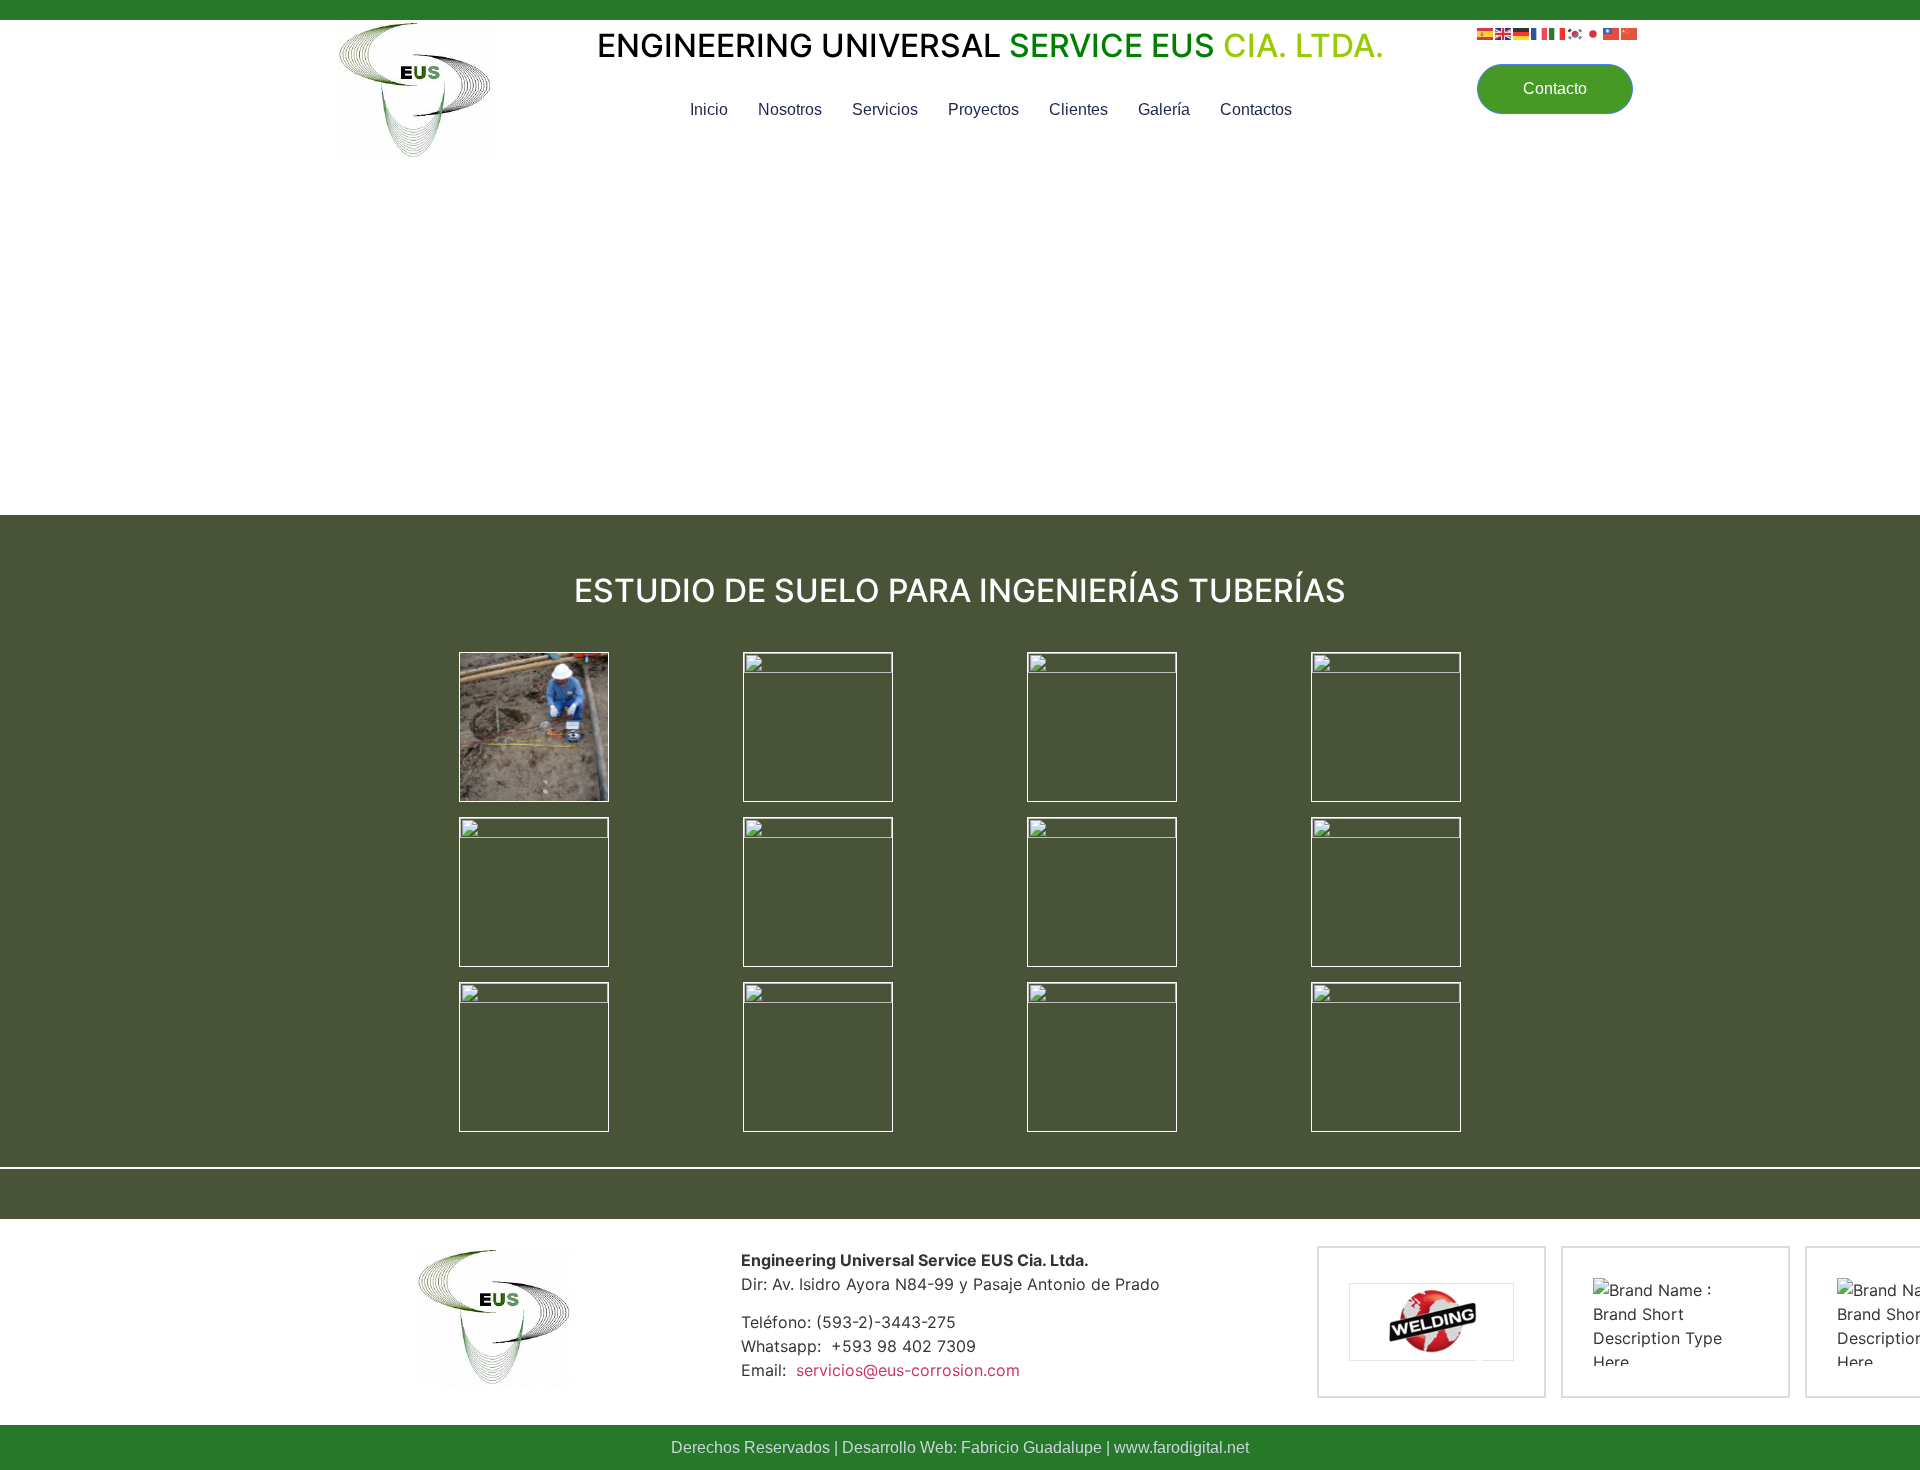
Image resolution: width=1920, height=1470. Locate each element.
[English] (1504, 32)
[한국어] (1576, 32)
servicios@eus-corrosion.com (908, 1370)
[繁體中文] (1612, 32)
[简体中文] (1630, 32)
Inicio (709, 109)
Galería (1164, 109)
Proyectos (983, 109)
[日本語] (1594, 32)
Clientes (1078, 109)
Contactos (1256, 109)
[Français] (1540, 32)
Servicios (885, 109)
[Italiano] (1558, 32)
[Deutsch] (1522, 32)
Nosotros (790, 109)
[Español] (1486, 32)
